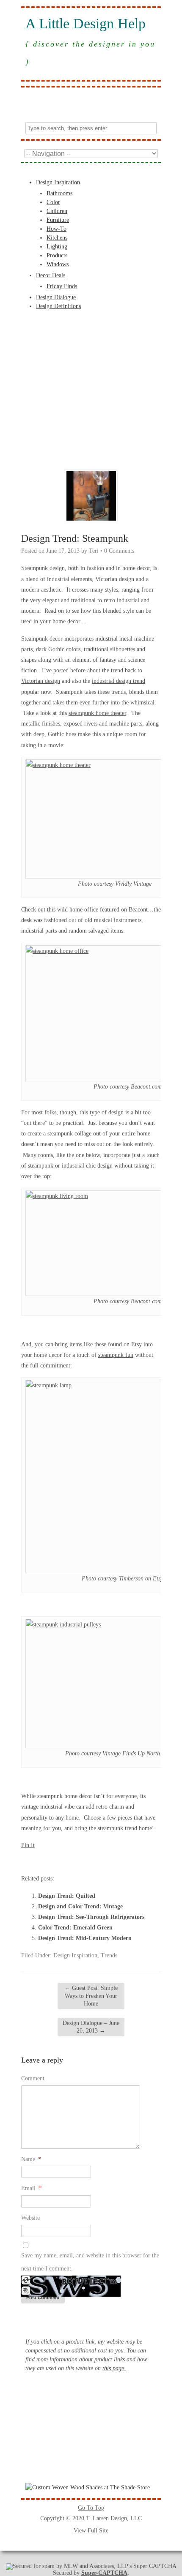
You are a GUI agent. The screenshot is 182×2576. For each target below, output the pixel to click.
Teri (94, 551)
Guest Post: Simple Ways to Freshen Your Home (91, 1996)
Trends (109, 1955)
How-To (57, 229)
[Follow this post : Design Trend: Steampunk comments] (106, 1861)
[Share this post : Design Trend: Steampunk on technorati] (83, 1861)
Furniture (58, 220)
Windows (58, 264)
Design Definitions (58, 306)
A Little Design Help (85, 24)
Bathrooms (59, 193)
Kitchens (57, 238)
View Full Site (91, 2531)
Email (31, 2188)
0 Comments (119, 551)
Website (30, 2218)
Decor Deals (51, 275)
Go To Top (91, 2508)
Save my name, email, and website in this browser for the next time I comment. (90, 2262)
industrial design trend (119, 681)
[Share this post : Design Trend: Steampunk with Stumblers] (72, 1861)
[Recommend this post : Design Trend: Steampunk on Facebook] (38, 1861)
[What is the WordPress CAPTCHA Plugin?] (71, 2295)
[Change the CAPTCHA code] (26, 2283)
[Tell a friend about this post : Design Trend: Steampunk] (129, 1861)
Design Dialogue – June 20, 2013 (91, 2027)
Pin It (28, 1845)
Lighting (57, 247)
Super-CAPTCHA (104, 2573)
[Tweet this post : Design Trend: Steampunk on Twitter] (95, 1861)
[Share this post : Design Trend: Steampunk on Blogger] (26, 1861)
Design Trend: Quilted (67, 1896)
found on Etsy (125, 1344)
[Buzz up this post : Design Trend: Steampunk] (49, 1861)
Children (57, 211)
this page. (114, 2368)
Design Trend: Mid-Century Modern (85, 1938)
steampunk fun (116, 1355)
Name (31, 2159)
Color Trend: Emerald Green (75, 1928)
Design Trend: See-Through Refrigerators (91, 1917)
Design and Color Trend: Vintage (80, 1906)
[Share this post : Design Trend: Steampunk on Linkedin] (61, 1861)
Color (53, 202)
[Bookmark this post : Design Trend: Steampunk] (118, 1861)
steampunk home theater (97, 713)
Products (57, 255)
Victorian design (41, 681)
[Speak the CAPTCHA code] (26, 2294)
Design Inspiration (58, 182)
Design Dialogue (56, 297)
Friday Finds (62, 286)
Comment (33, 2078)
